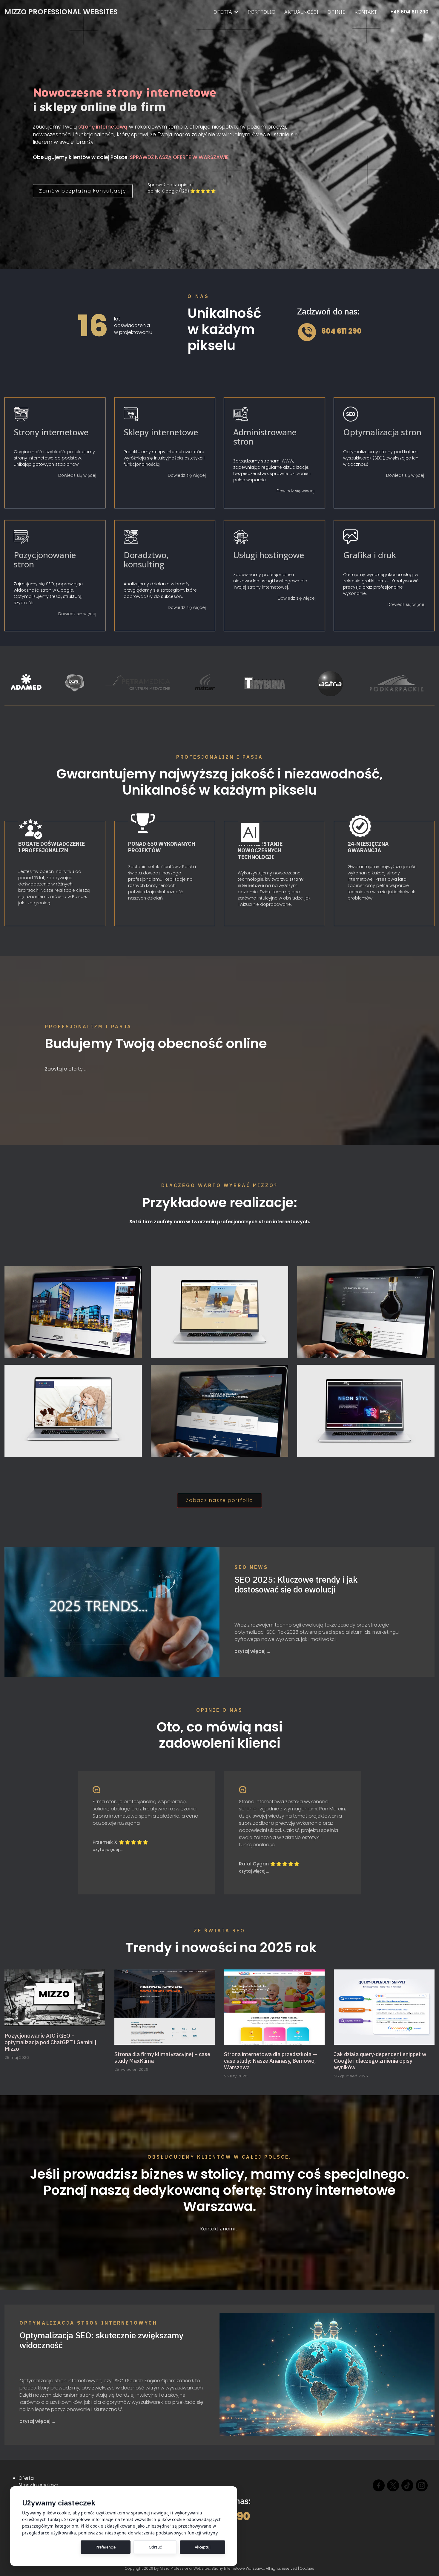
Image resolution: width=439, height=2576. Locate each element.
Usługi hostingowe (269, 555)
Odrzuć (155, 2547)
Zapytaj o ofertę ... (66, 1069)
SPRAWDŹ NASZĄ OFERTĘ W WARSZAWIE (179, 157)
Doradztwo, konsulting (146, 559)
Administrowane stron (265, 437)
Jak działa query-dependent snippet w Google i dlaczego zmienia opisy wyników (380, 2061)
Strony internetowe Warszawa (290, 2198)
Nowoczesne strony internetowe (125, 92)
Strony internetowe (51, 432)
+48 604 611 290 (409, 12)
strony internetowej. (268, 587)
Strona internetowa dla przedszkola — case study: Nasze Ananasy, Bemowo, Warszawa (271, 2061)
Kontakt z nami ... (219, 2229)
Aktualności (301, 12)
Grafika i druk (370, 555)
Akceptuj (202, 2547)
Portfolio (261, 12)
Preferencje (106, 2547)
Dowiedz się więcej (77, 475)
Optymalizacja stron (382, 432)
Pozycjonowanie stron (45, 559)
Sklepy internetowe (161, 432)
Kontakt (366, 12)
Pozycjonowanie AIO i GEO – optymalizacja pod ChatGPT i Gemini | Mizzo (50, 2042)
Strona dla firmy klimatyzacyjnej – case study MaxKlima (162, 2057)
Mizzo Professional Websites (61, 12)
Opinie (337, 12)
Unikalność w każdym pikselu (220, 790)
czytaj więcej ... (252, 1651)
